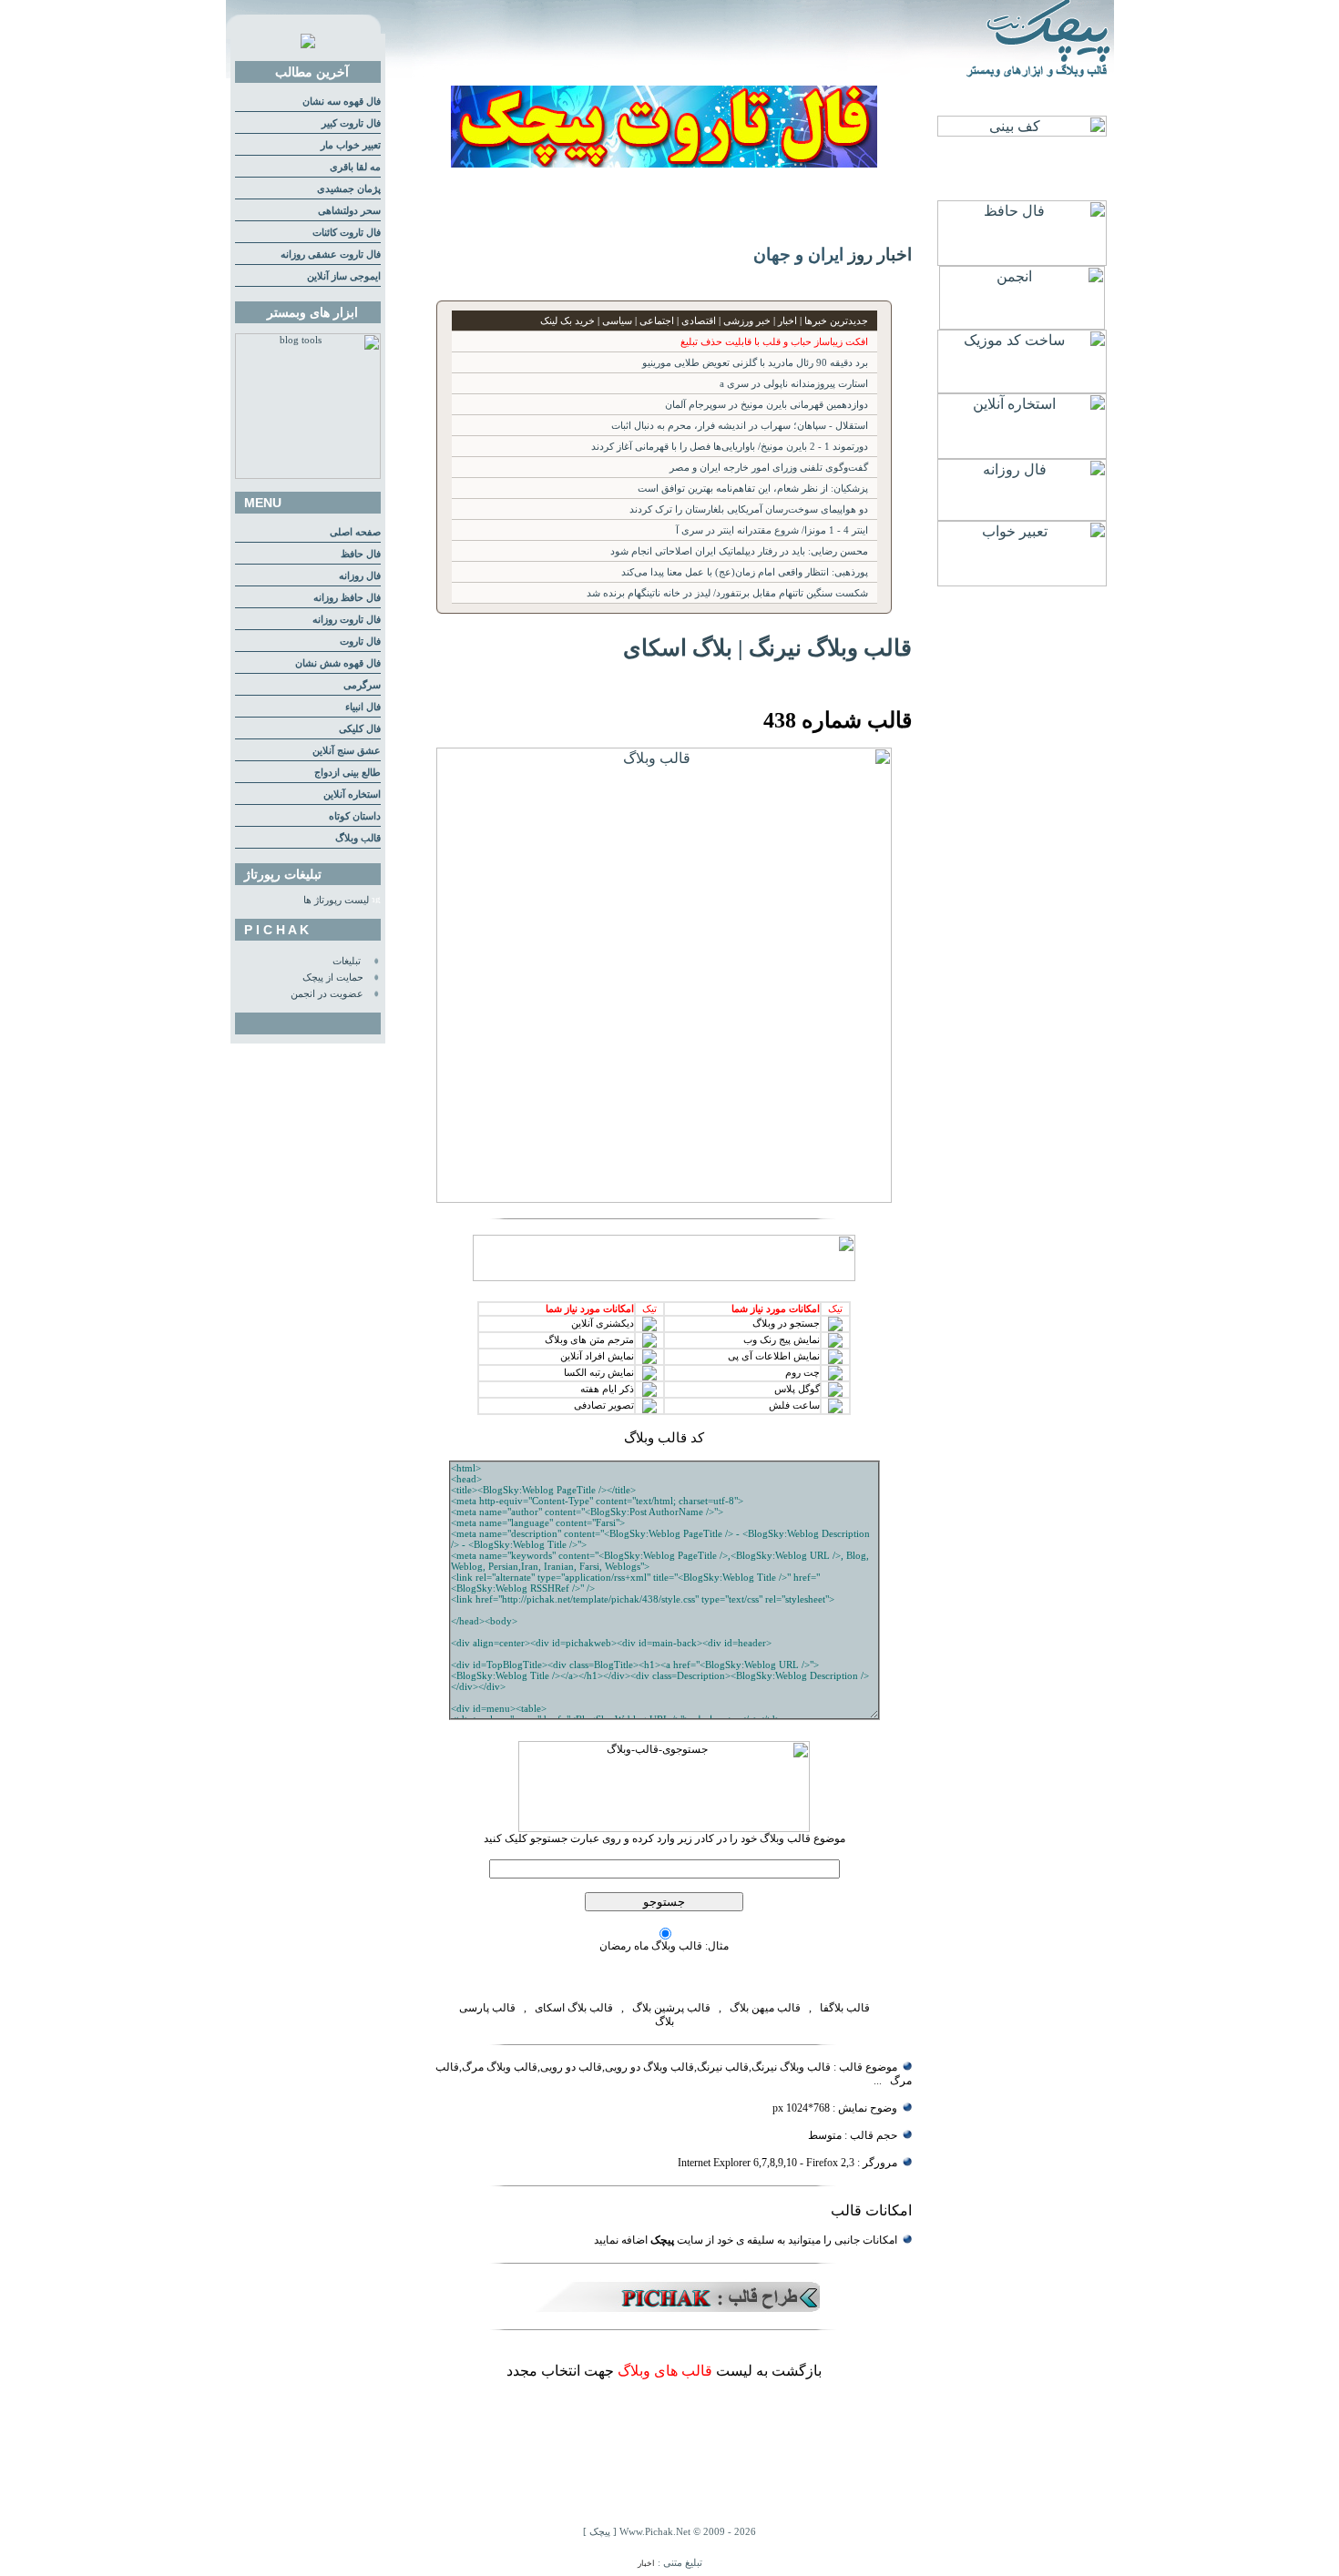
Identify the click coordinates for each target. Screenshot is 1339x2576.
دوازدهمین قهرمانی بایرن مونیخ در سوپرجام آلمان (767, 405)
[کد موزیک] (1022, 388)
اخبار (646, 2563)
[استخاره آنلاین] (1022, 454)
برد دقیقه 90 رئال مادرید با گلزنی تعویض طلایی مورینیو (755, 363)
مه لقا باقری (355, 167)
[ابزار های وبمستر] (308, 476)
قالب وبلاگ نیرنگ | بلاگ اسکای (767, 647)
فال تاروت (360, 641)
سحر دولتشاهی (349, 211)
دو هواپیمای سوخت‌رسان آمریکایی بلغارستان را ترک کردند (749, 509)
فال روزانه (360, 576)
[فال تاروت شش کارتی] (664, 163)
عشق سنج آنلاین (347, 751)
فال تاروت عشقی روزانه (331, 255)
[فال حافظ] (1022, 261)
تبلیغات (347, 961)
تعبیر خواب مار (351, 145)
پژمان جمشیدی (349, 189)
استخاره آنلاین (352, 794)
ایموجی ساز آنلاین (344, 276)
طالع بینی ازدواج (348, 773)
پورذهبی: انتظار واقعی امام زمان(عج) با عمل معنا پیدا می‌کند (745, 572)
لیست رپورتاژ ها (336, 900)
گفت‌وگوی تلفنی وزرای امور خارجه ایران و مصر (769, 468)
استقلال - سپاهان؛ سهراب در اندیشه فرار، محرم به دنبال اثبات (740, 426)
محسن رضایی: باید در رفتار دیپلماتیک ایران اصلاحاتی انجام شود (739, 551)
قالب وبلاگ (358, 838)
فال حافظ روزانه (347, 598)
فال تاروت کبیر (351, 123)
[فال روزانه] (1022, 516)
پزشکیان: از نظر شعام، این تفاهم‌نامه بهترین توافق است (753, 489)
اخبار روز (880, 255)
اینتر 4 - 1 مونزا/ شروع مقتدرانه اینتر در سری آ (772, 530)
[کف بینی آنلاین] (1022, 132)
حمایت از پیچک (333, 977)
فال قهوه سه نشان (342, 102)
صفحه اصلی (355, 532)
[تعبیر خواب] (1022, 581)
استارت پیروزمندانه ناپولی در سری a (794, 384)
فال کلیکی (360, 729)
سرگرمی (362, 685)
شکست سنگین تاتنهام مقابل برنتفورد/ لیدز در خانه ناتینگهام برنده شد (727, 593)
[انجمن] (1022, 325)
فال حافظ (361, 554)
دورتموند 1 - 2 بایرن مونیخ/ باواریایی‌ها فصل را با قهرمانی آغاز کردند (730, 447)
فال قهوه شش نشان (338, 663)
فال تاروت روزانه (347, 620)
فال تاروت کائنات (347, 233)
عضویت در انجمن (327, 994)
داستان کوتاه (355, 816)
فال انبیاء (363, 707)
